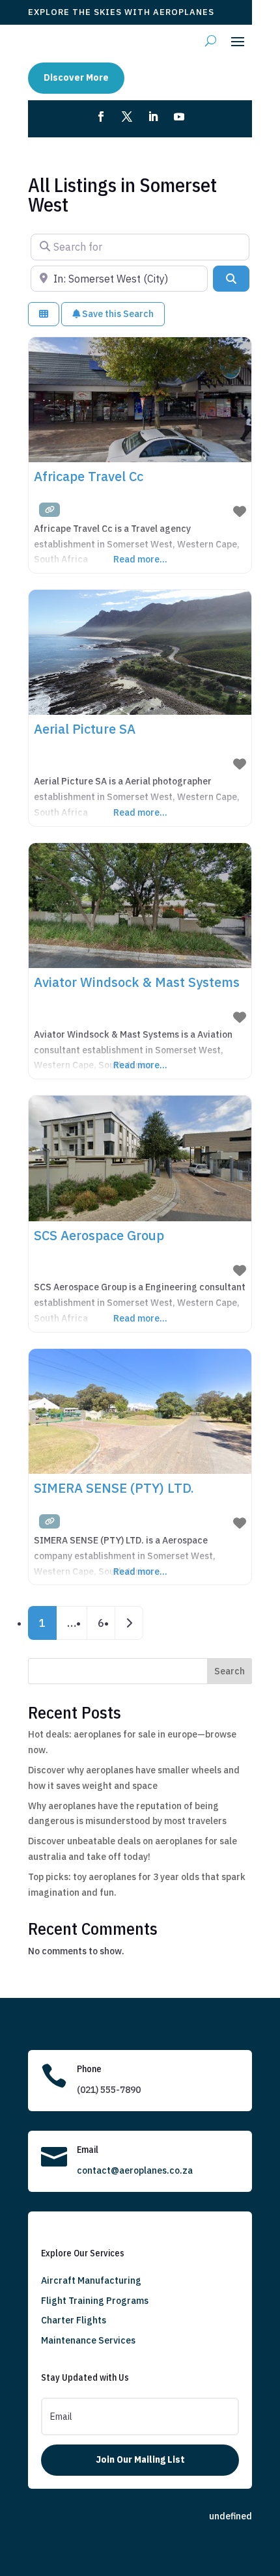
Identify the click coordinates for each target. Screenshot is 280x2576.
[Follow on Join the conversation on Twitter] (127, 117)
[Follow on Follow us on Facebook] (101, 117)
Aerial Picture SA (85, 729)
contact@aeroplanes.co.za (135, 2170)
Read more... (140, 559)
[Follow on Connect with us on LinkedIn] (153, 117)
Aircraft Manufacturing (91, 2280)
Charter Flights (74, 2320)
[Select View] (44, 314)
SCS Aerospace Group (99, 1235)
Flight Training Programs (95, 2301)
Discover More (76, 77)
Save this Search (117, 314)
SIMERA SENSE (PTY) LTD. (114, 1488)
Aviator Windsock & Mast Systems (137, 982)
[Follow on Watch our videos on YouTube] (179, 117)
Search (230, 1671)
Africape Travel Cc (89, 476)
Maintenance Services (88, 2340)
